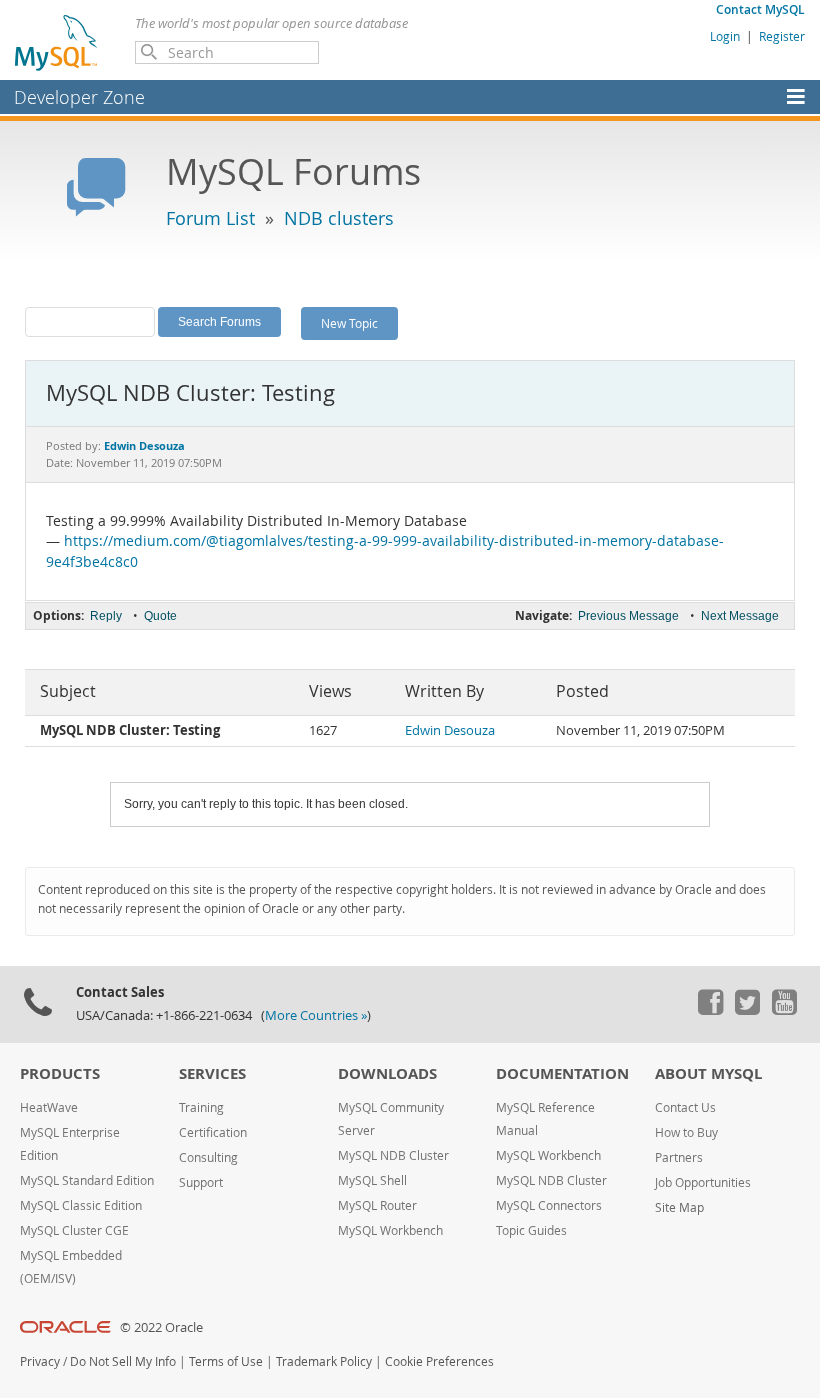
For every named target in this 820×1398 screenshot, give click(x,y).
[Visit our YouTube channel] (784, 1010)
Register (782, 36)
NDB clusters (339, 218)
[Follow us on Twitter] (747, 1010)
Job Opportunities (703, 1182)
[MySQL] (57, 42)
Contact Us (685, 1107)
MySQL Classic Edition (81, 1205)
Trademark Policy (324, 1361)
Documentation (562, 1073)
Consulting (208, 1157)
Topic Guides (531, 1230)
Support (201, 1182)
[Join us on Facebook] (710, 1010)
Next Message (740, 616)
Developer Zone (79, 97)
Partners (679, 1157)
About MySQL (708, 1073)
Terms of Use (226, 1361)
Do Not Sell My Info (123, 1361)
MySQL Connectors (549, 1205)
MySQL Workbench (390, 1230)
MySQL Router (377, 1205)
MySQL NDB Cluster (393, 1155)
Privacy (40, 1361)
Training (201, 1107)
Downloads (387, 1073)
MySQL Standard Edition (87, 1180)
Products (60, 1073)
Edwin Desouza (450, 730)
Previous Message (628, 616)
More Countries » (316, 1015)
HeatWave (49, 1107)
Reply (106, 616)
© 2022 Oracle (161, 1327)
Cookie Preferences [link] (439, 1361)
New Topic (349, 323)
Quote (160, 616)
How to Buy (686, 1132)
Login (725, 36)
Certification (213, 1132)
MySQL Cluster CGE (74, 1230)
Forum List (210, 218)
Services (212, 1073)
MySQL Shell (372, 1180)
